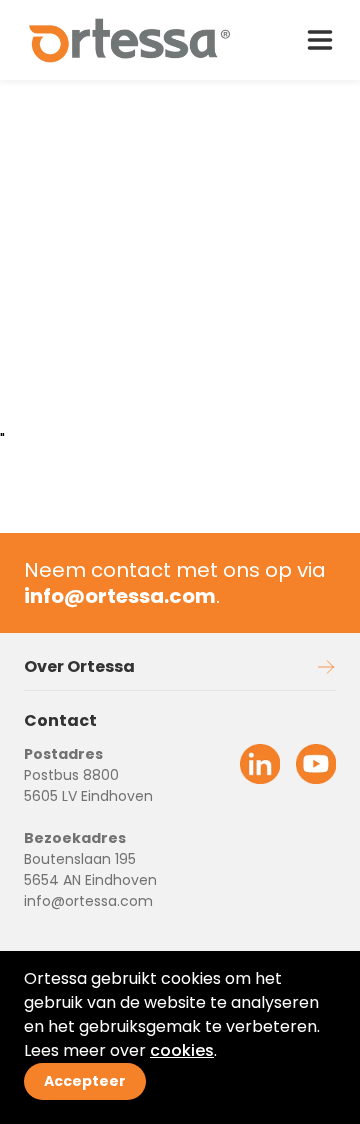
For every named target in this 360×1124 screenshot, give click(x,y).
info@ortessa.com (88, 901)
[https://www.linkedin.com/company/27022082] (260, 764)
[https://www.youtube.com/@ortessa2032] (316, 764)
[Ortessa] (130, 40)
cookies (182, 1050)
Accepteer (85, 1081)
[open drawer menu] (320, 40)
